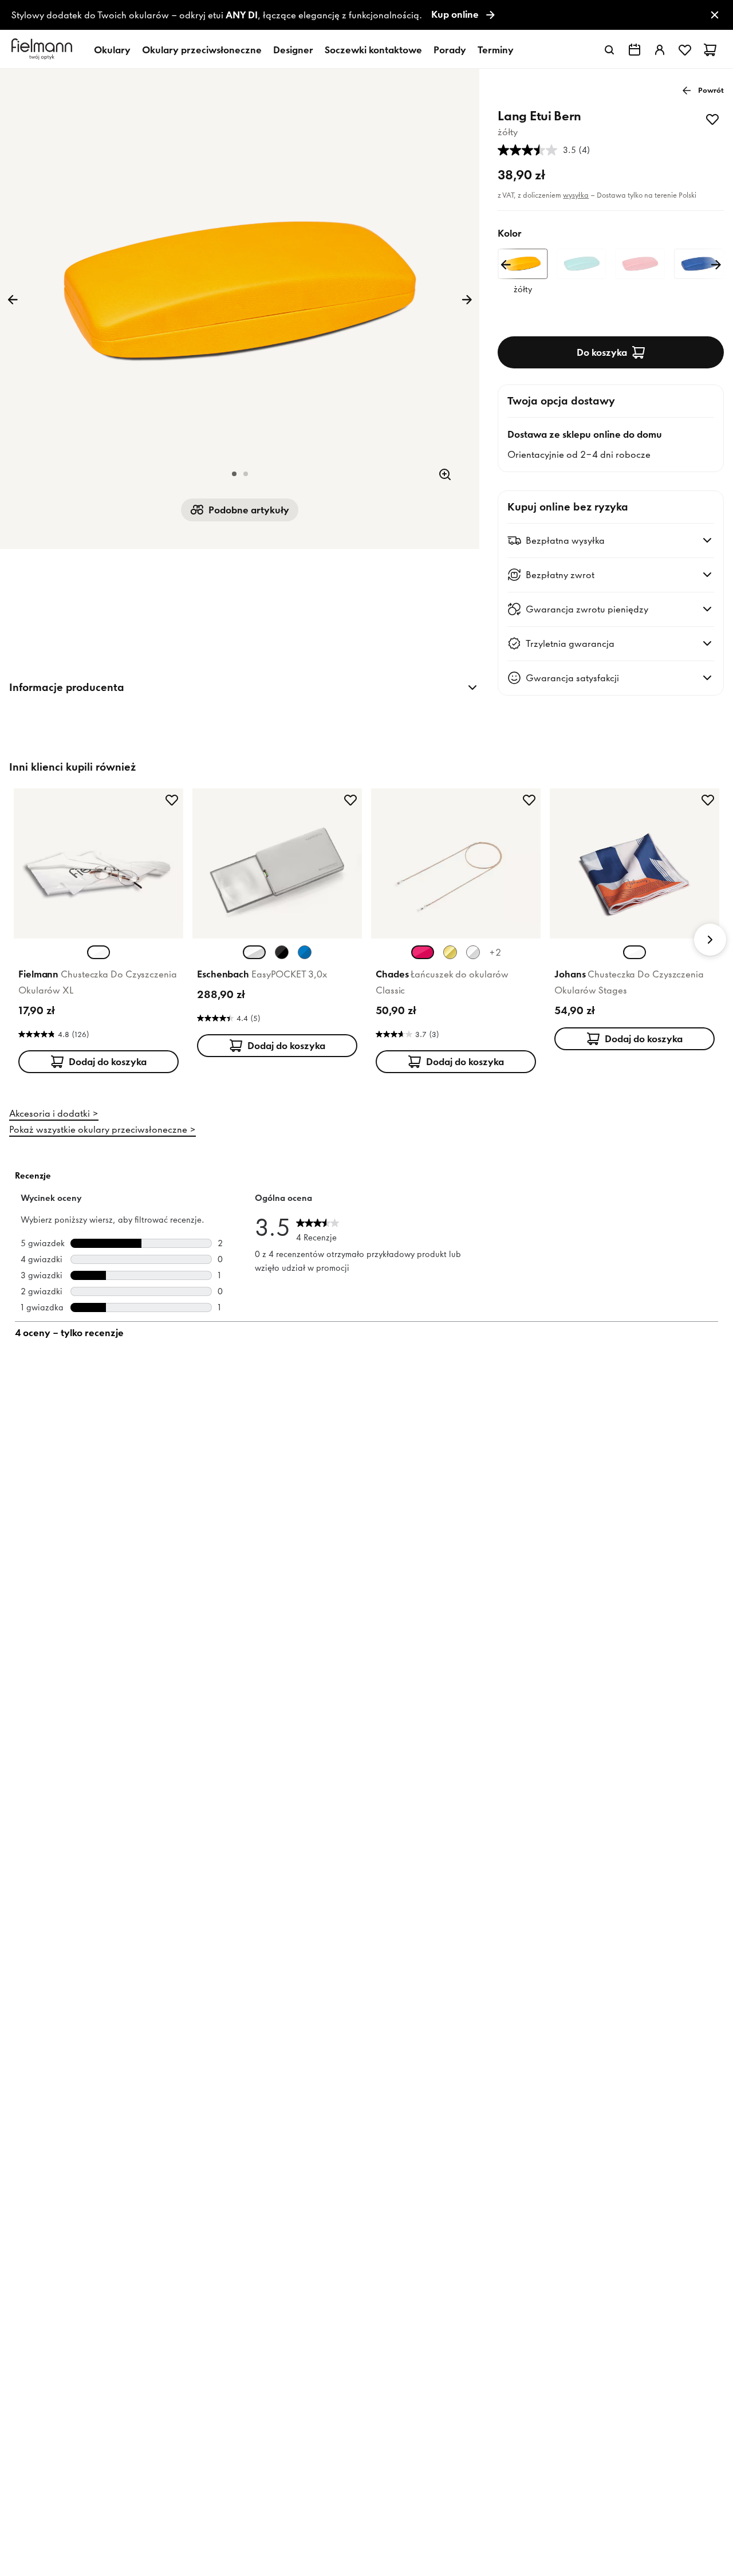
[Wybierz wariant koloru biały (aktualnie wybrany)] (98, 952)
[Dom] (44, 50)
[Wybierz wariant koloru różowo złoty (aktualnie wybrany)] (423, 952)
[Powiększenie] (445, 474)
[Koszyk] (710, 50)
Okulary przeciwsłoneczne (202, 50)
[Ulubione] (685, 50)
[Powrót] (13, 300)
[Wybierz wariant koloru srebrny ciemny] (473, 952)
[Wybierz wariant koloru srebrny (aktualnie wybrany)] (254, 952)
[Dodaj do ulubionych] (712, 119)
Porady (450, 50)
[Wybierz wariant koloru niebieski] (305, 952)
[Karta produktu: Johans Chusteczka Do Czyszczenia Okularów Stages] (635, 922)
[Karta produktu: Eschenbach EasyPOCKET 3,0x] (277, 925)
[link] (366, 15)
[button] (234, 474)
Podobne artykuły (249, 510)
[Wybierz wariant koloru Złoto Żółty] (450, 952)
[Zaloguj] (660, 50)
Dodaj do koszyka (108, 1062)
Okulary (112, 50)
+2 (495, 952)
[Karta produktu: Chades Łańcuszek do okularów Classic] (456, 933)
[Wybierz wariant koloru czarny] (282, 952)
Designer (293, 50)
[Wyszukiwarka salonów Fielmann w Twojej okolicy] (635, 50)
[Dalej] (467, 300)
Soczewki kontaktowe (373, 50)
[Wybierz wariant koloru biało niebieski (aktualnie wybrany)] (635, 952)
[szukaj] (609, 50)
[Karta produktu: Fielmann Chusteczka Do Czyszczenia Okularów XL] (98, 933)
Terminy (496, 50)
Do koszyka (602, 352)
